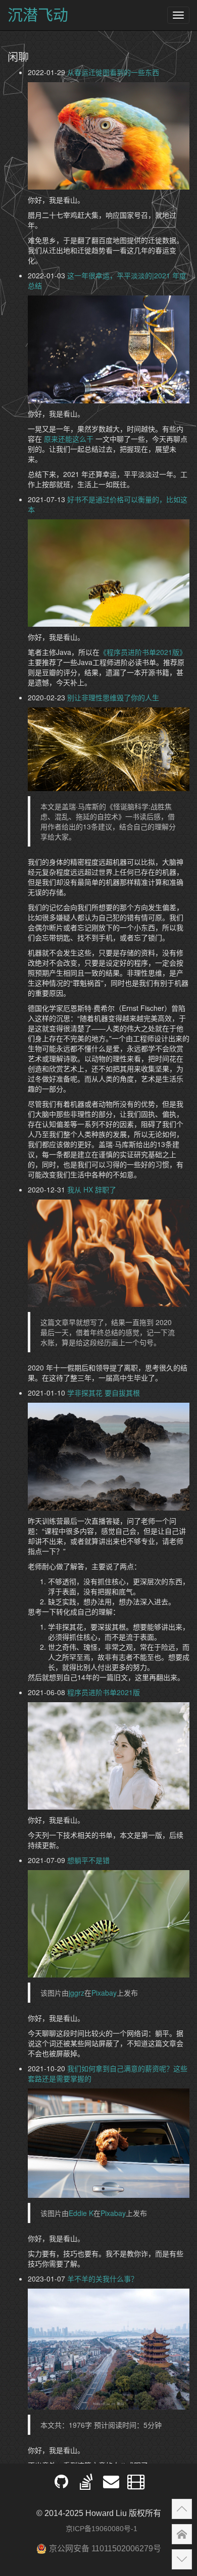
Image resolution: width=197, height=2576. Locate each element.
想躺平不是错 (88, 1860)
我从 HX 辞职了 (92, 1189)
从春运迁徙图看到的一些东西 (113, 72)
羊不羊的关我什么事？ (103, 2279)
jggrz (77, 1993)
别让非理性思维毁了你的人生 (113, 697)
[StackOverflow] (86, 2485)
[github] (61, 2485)
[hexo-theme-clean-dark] (136, 2485)
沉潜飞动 (38, 15)
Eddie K (81, 2213)
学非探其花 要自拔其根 (104, 1393)
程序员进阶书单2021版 (104, 1692)
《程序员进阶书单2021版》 (143, 652)
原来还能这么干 (69, 439)
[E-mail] (111, 2485)
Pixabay (104, 1993)
